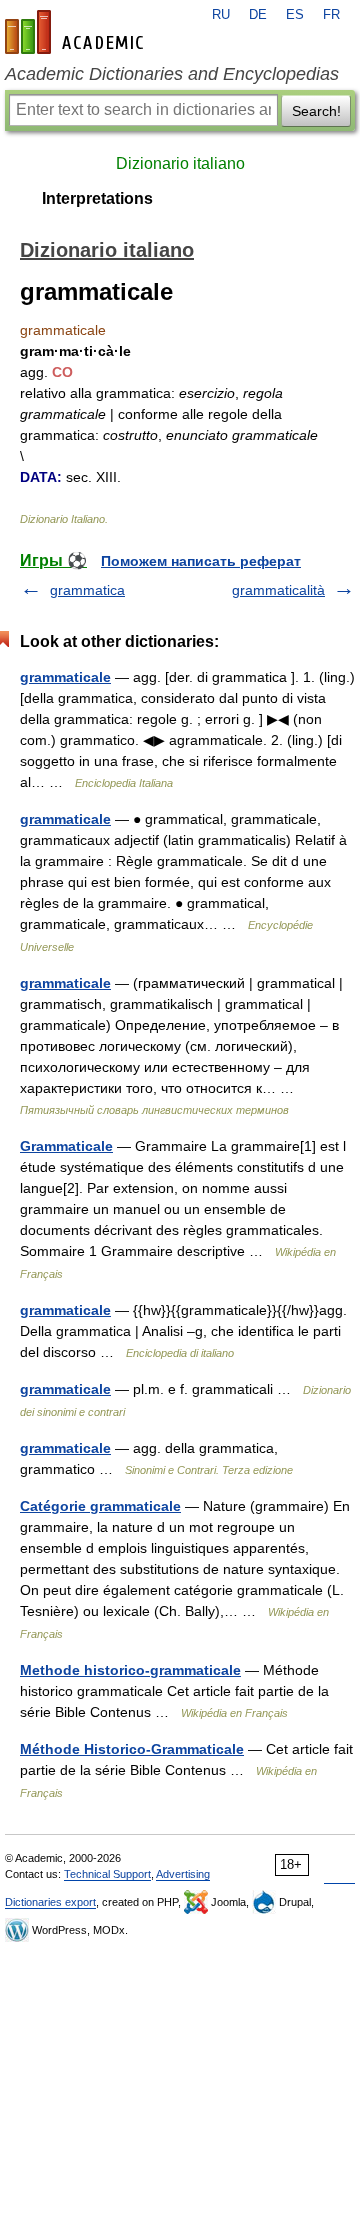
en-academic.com (77, 32)
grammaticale (65, 677)
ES (295, 15)
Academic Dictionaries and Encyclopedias (172, 74)
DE (258, 15)
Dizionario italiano (180, 163)
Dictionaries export (50, 1902)
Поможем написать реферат (201, 561)
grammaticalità (278, 590)
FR (331, 15)
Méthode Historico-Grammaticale (132, 1749)
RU (221, 15)
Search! (316, 111)
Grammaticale (66, 1146)
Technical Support (107, 1874)
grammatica (87, 590)
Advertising (183, 1874)
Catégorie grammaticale (100, 1506)
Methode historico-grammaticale (130, 1670)
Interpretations (97, 198)
